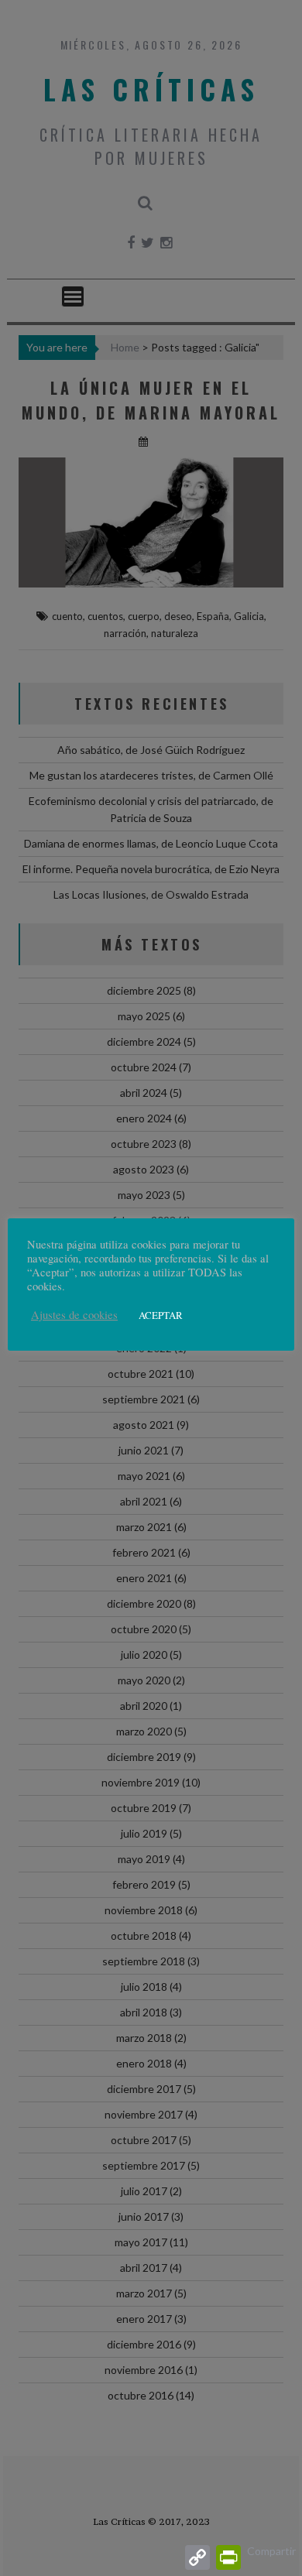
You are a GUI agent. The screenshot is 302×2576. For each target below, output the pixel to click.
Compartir (271, 2551)
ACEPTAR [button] (161, 1315)
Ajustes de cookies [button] (74, 1315)
